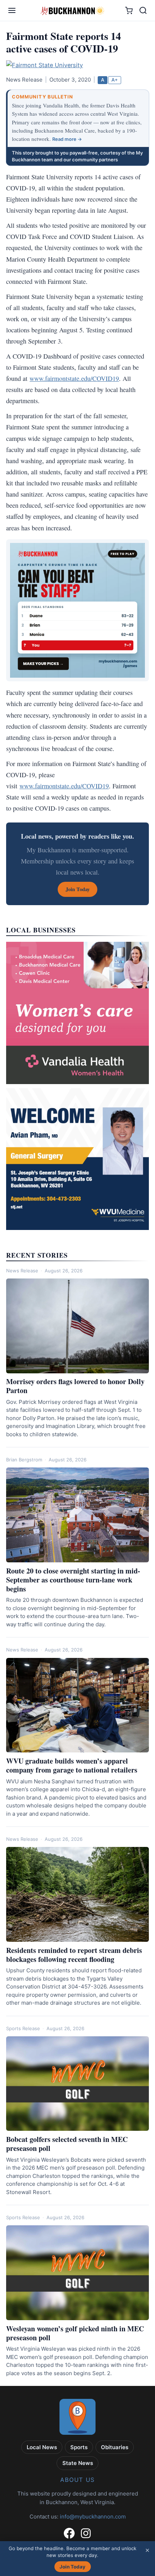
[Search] (143, 10)
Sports (79, 2447)
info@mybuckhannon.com (93, 2517)
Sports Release (23, 2028)
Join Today (72, 2567)
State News (78, 2463)
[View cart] (129, 11)
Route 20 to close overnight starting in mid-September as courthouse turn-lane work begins (73, 1580)
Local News (42, 2447)
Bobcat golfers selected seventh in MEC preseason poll (67, 2144)
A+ (115, 80)
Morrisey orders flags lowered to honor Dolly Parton (75, 1386)
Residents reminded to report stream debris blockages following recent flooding (74, 1955)
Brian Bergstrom (24, 1460)
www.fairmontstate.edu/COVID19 (74, 378)
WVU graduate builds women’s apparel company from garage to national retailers (72, 1765)
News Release (22, 1271)
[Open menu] (12, 10)
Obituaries (115, 2447)
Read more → (67, 139)
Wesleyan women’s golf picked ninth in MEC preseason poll (75, 2333)
